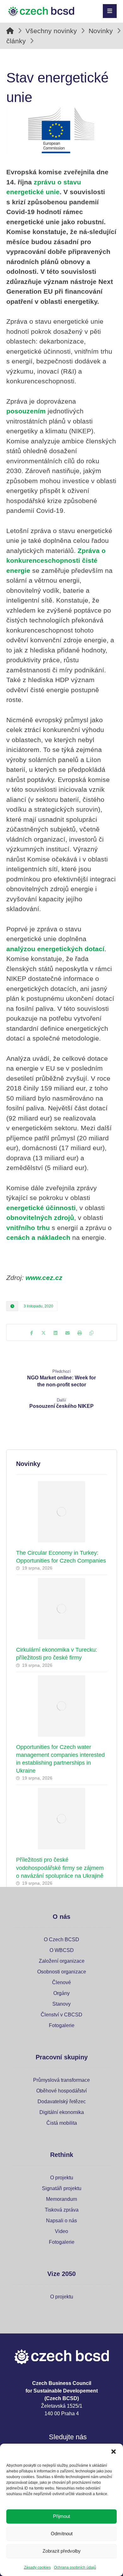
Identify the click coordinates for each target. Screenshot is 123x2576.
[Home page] (10, 31)
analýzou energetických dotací (55, 949)
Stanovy (61, 2004)
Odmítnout (62, 2534)
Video (61, 2231)
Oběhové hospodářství (61, 2091)
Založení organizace (62, 1961)
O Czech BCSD (61, 1940)
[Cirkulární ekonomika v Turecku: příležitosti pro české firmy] (62, 1609)
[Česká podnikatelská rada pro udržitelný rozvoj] (41, 12)
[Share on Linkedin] (56, 1333)
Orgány (61, 1993)
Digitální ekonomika (62, 2112)
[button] (114, 2452)
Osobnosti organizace (62, 1972)
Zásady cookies (37, 2567)
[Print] (79, 1333)
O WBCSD (62, 1950)
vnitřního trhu (28, 1228)
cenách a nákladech (38, 1237)
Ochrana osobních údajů (75, 2567)
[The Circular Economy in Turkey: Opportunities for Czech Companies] (62, 1512)
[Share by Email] (67, 1333)
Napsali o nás (61, 2221)
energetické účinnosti (41, 1208)
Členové (61, 1982)
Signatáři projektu (62, 2188)
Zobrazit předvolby (62, 2551)
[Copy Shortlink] (91, 1333)
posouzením (26, 411)
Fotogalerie (62, 2025)
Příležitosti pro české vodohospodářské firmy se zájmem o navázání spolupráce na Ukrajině (60, 1868)
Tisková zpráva (62, 2210)
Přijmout (61, 2516)
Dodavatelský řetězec (62, 2102)
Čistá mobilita (62, 2123)
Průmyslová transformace (61, 2080)
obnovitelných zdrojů (40, 1218)
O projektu (62, 2178)
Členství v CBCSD (61, 2015)
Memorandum (61, 2199)
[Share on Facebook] (32, 1333)
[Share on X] (44, 1333)
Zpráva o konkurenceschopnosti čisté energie (56, 561)
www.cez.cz (44, 1278)
